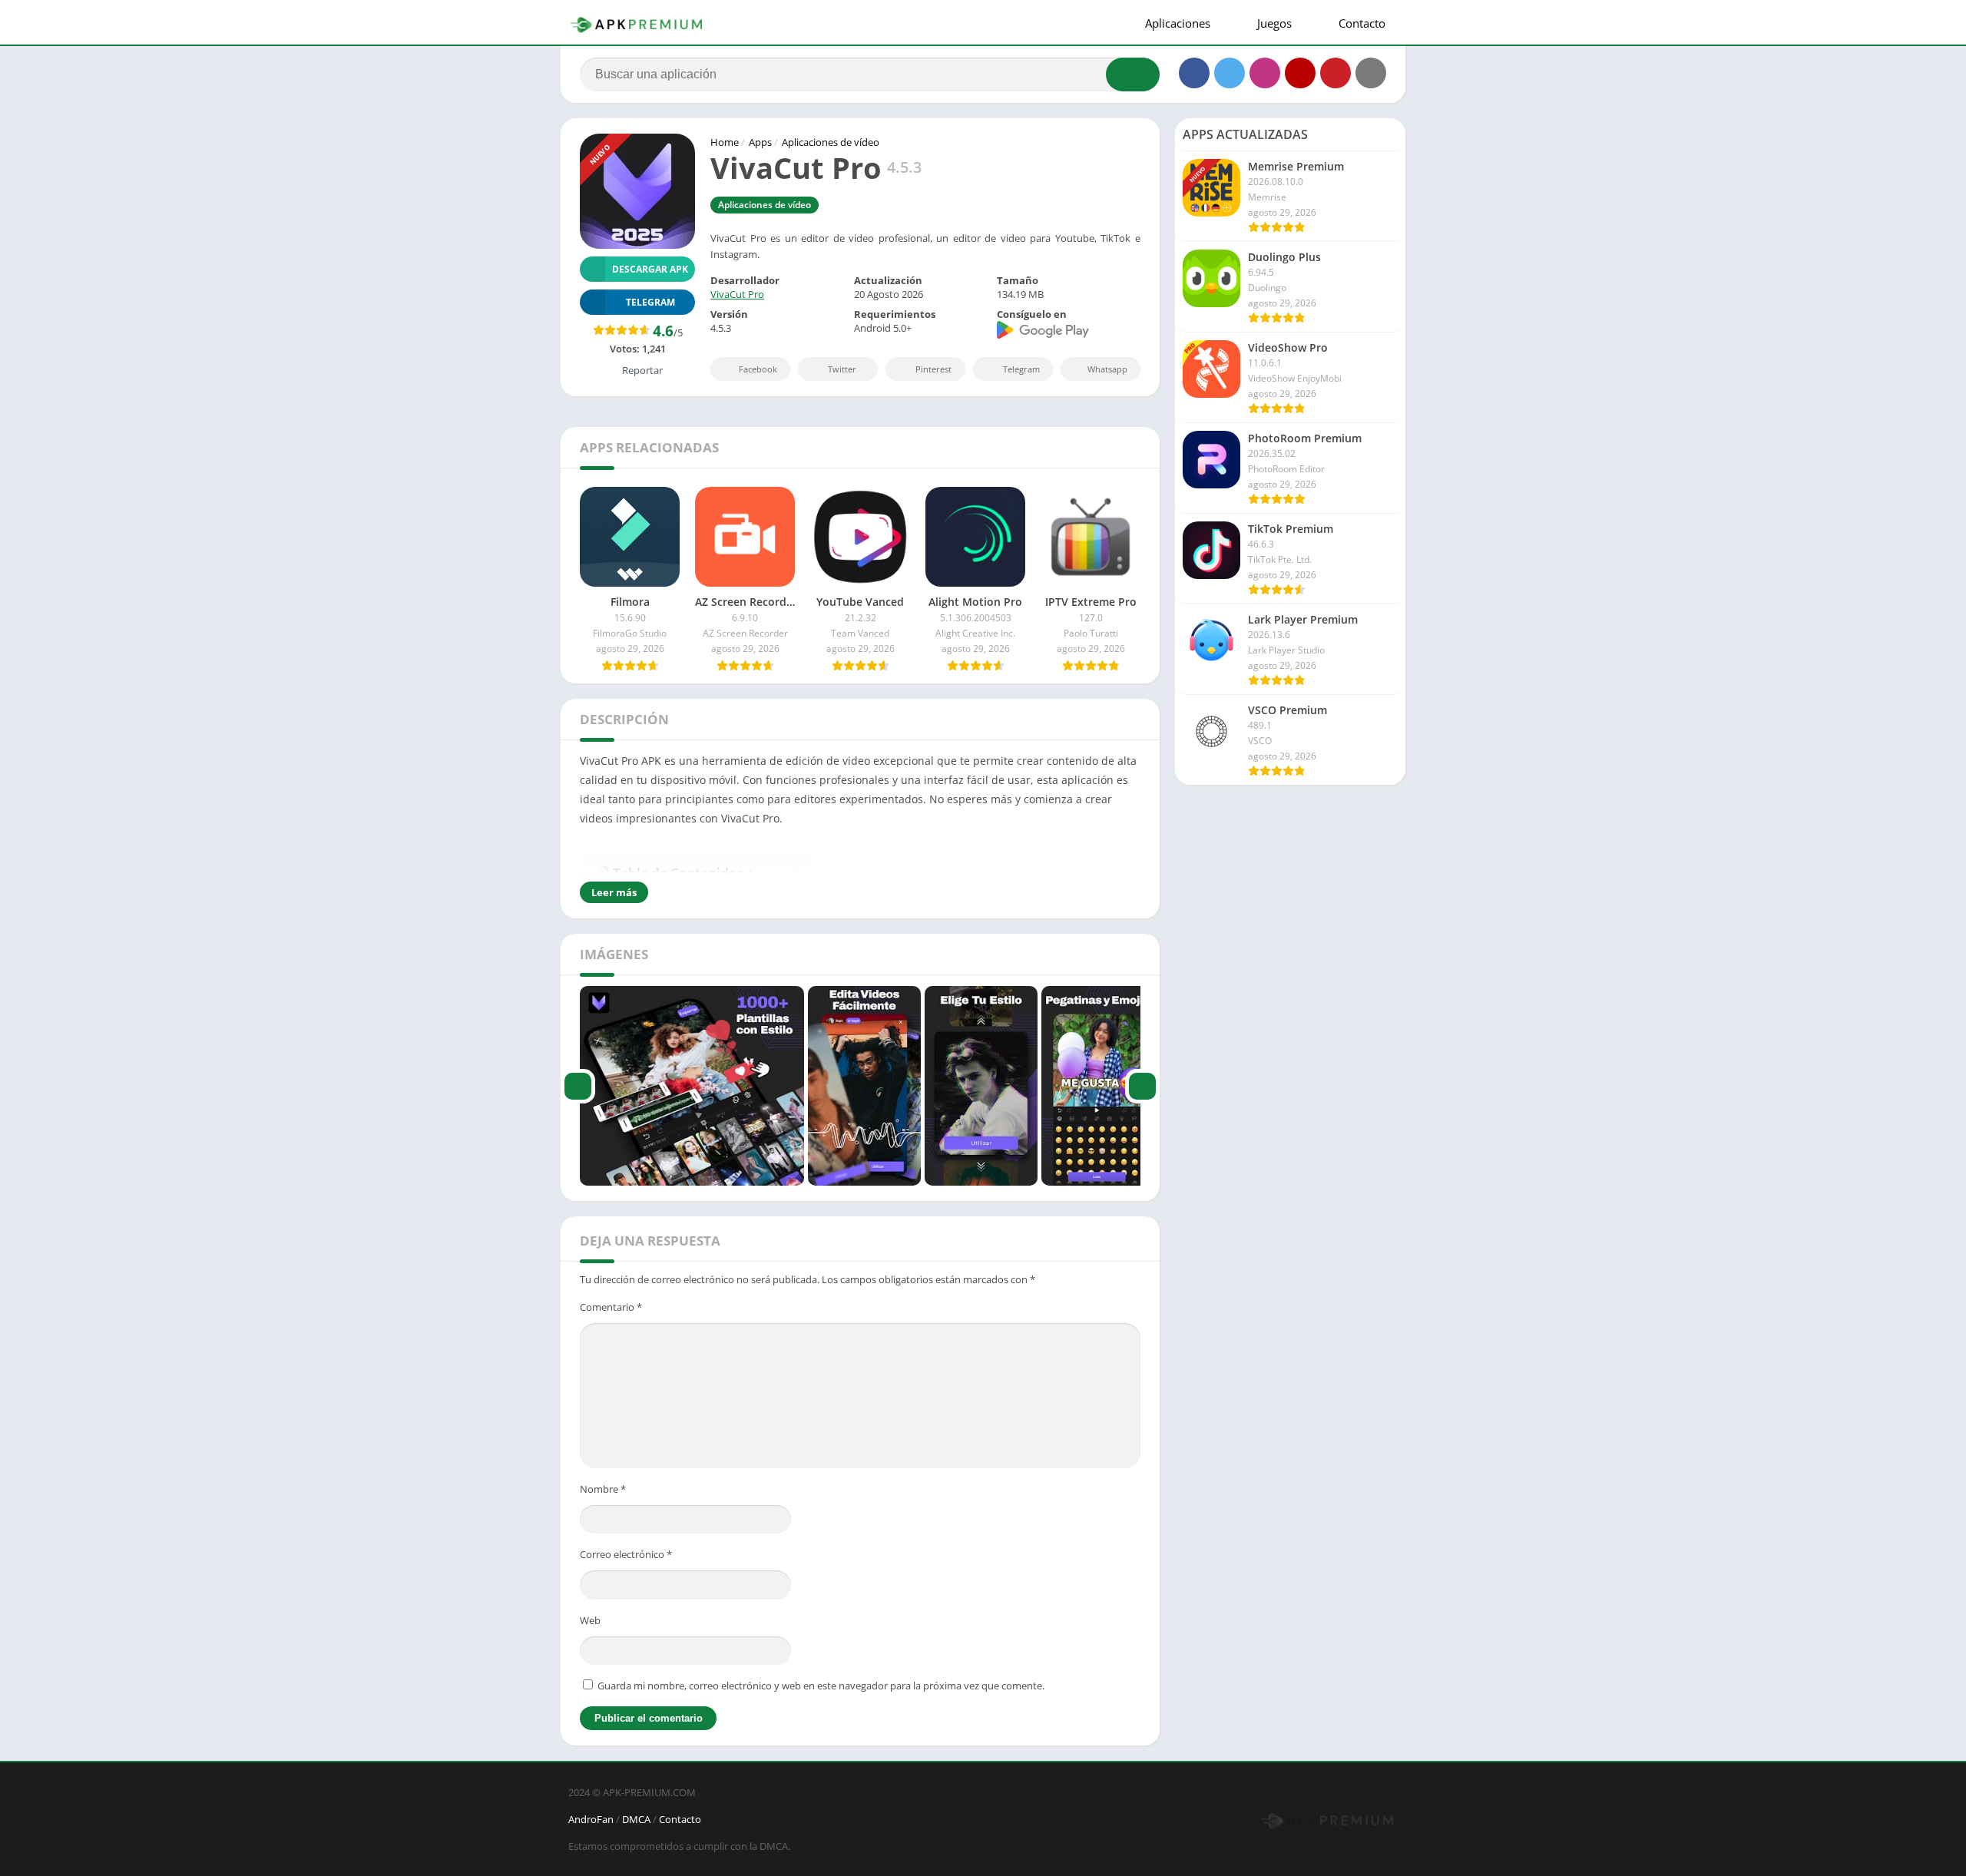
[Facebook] (1194, 73)
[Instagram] (1265, 73)
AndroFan (591, 1819)
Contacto (1360, 23)
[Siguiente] (1142, 1086)
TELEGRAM (650, 302)
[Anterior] (578, 1086)
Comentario (611, 1307)
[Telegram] (1371, 73)
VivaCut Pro (737, 294)
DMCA (636, 1819)
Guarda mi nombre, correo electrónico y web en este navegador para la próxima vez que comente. (821, 1686)
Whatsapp (1107, 369)
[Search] (1133, 74)
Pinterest (933, 369)
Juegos (1273, 23)
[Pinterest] (1335, 73)
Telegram (1021, 369)
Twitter (842, 369)
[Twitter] (1230, 73)
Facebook (758, 369)
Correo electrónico (626, 1554)
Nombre (603, 1489)
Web (590, 1620)
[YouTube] (1300, 73)
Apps (760, 142)
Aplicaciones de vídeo (831, 142)
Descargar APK (650, 269)
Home (725, 142)
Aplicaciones (1176, 23)
